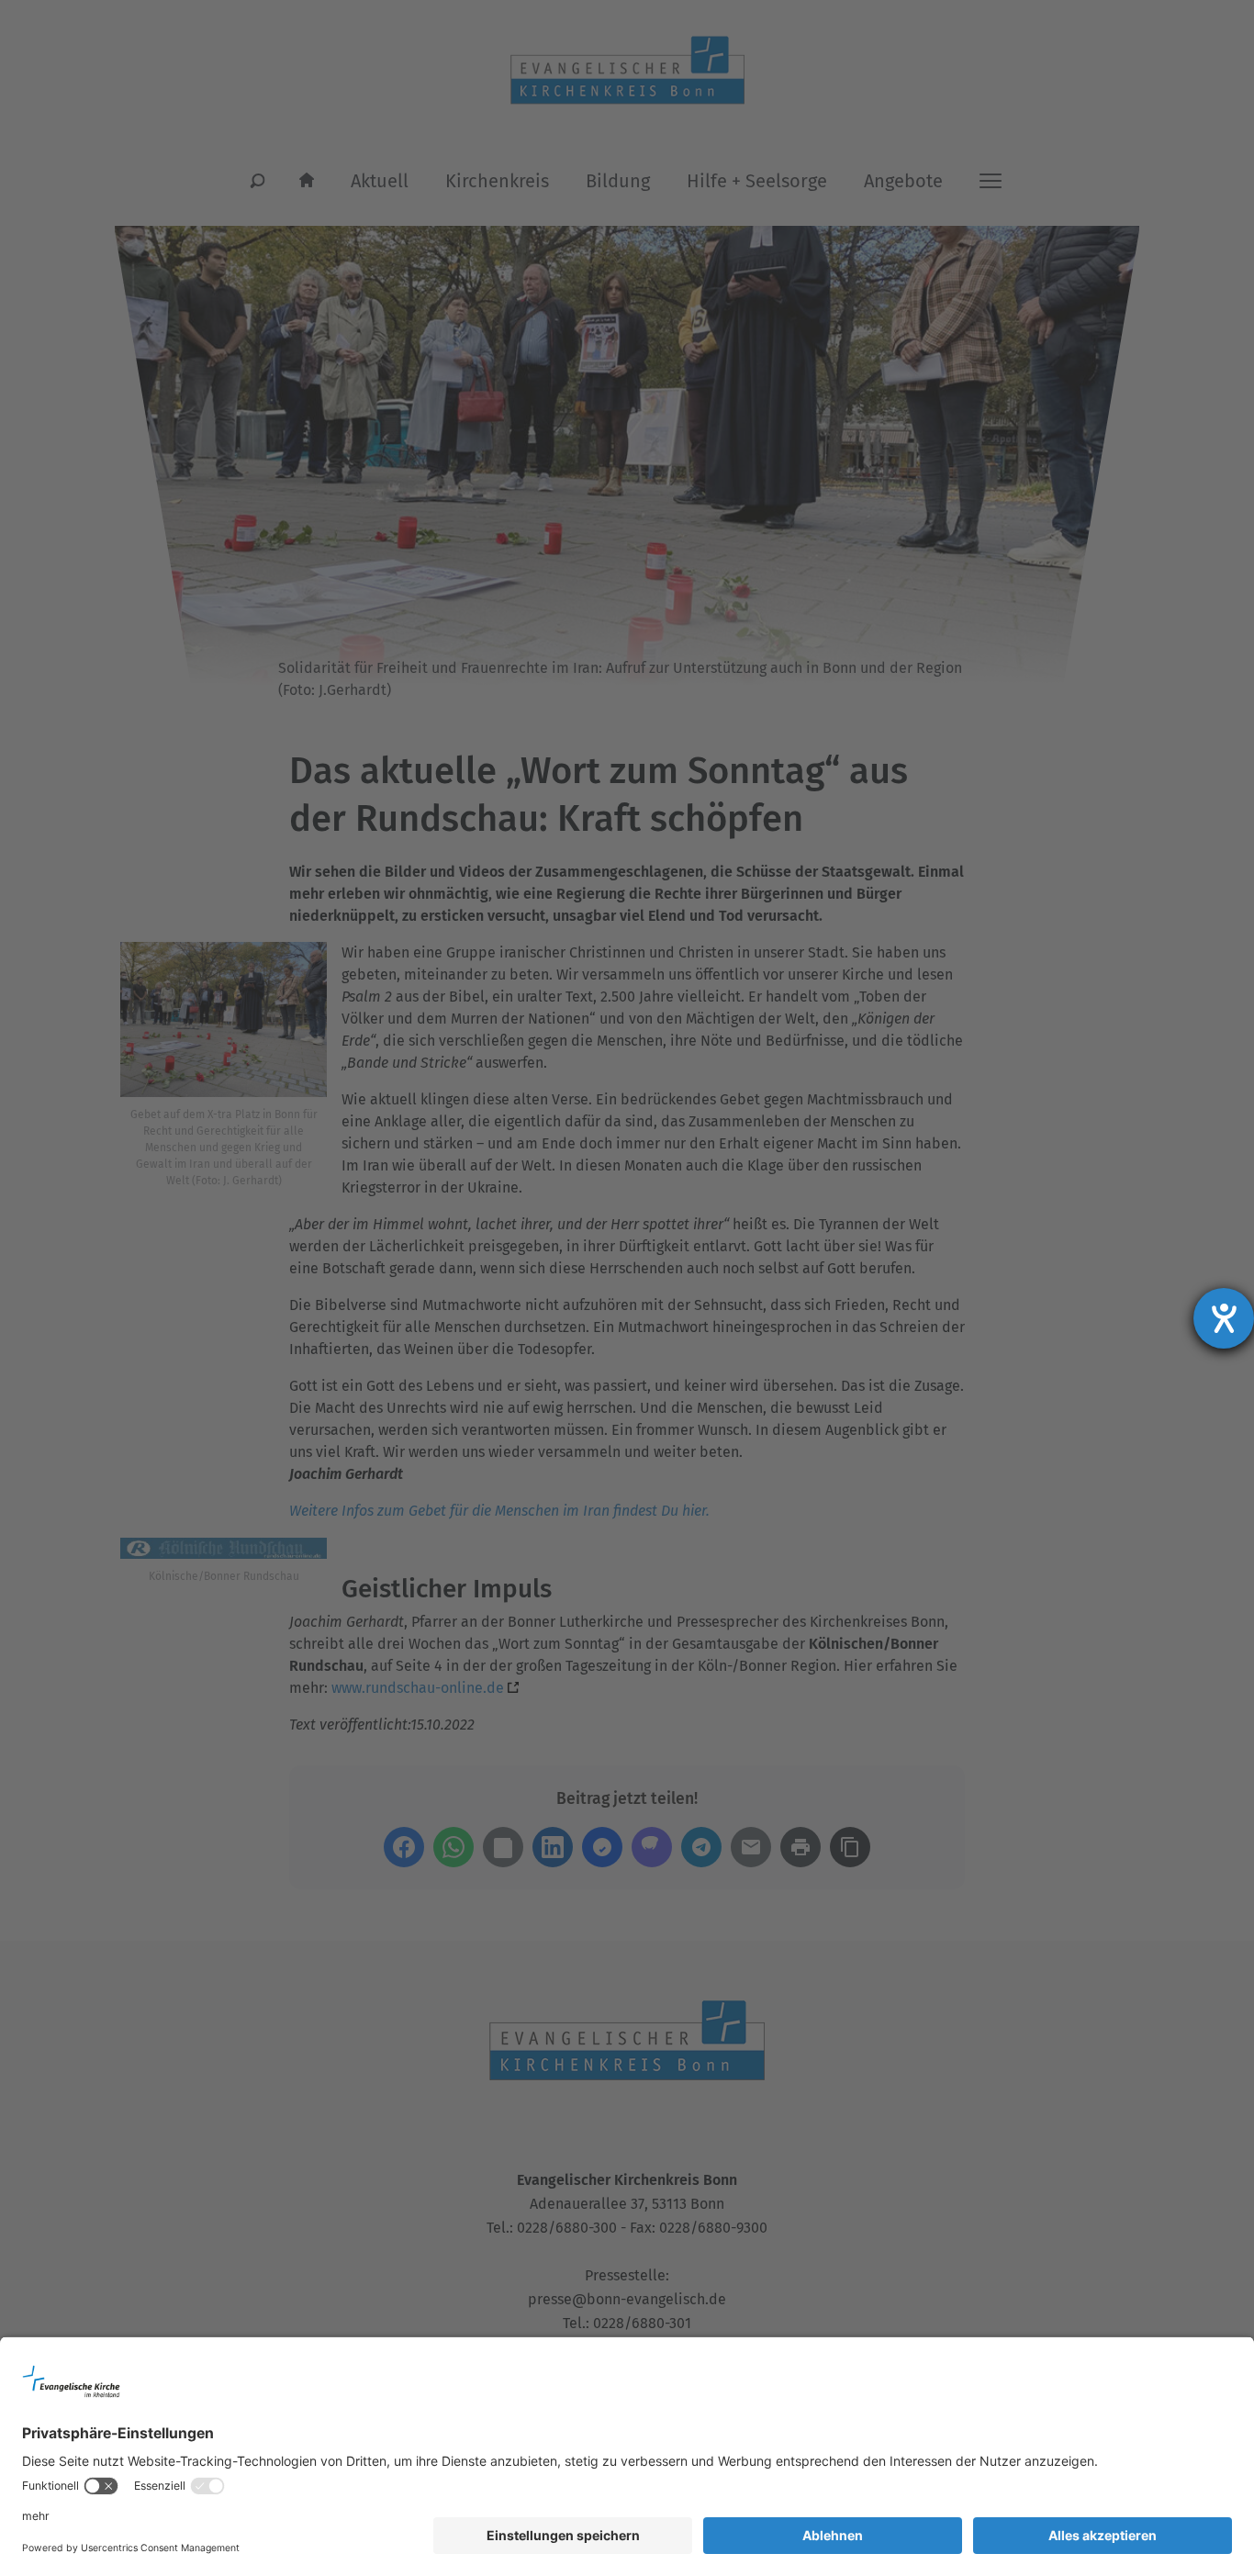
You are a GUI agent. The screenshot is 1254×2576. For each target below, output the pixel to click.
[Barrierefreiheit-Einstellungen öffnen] (1224, 1318)
